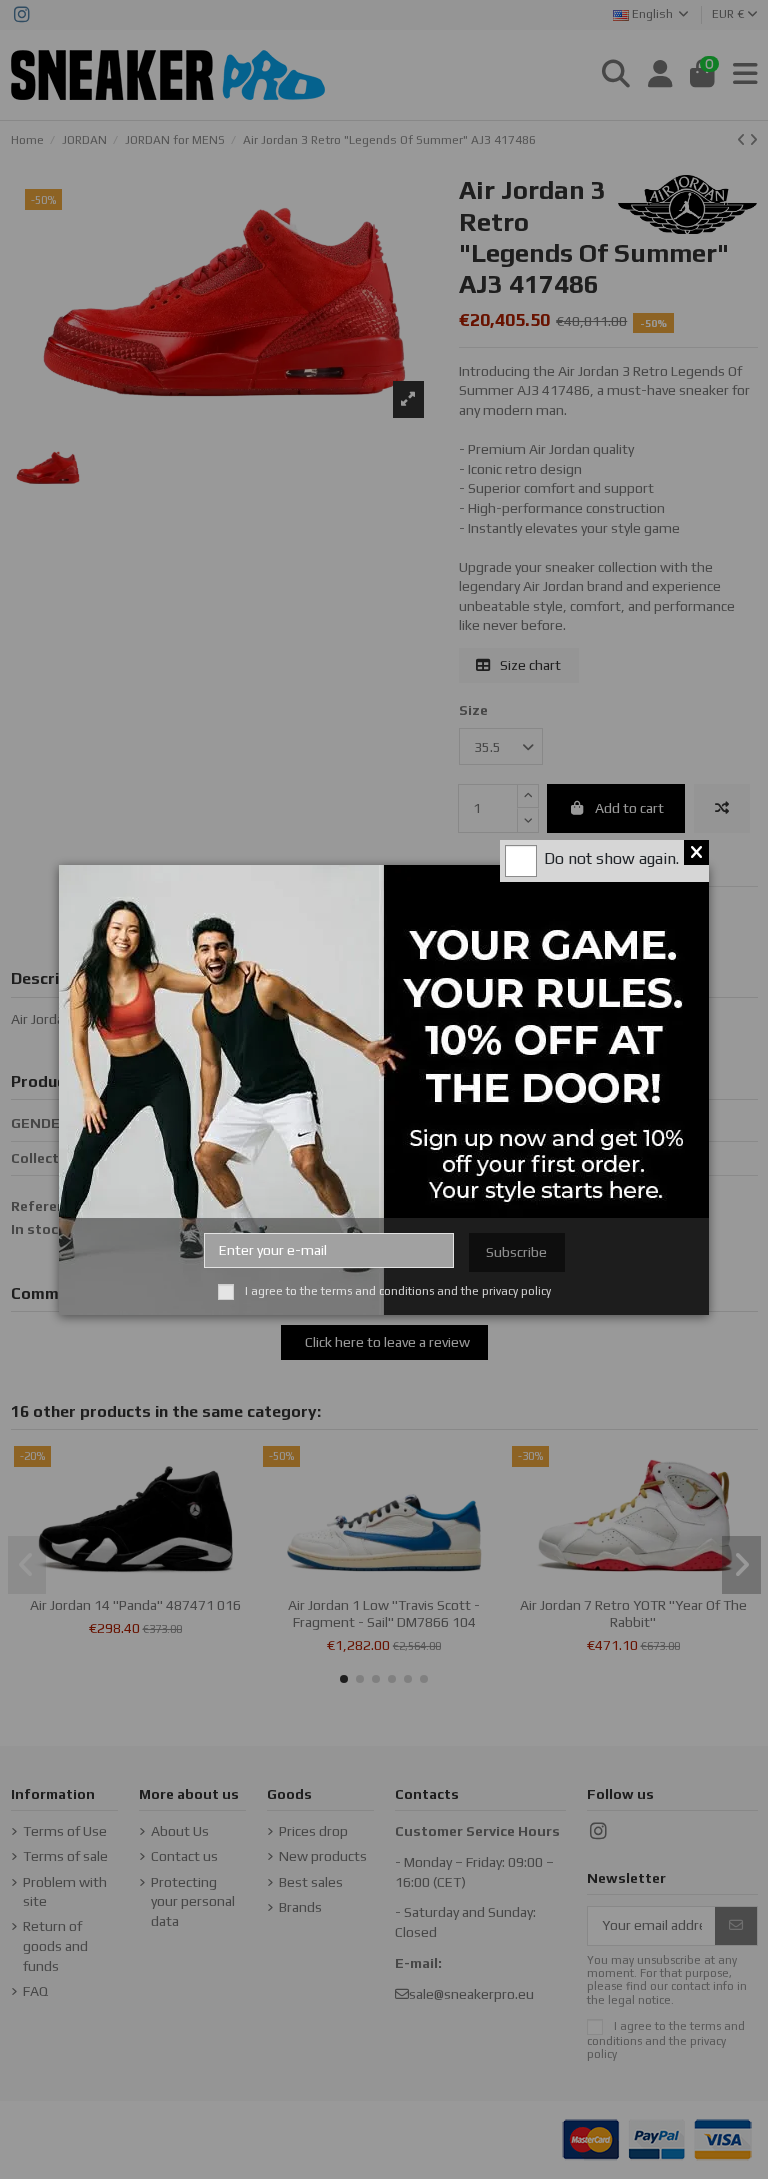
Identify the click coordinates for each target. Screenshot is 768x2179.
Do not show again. (611, 858)
